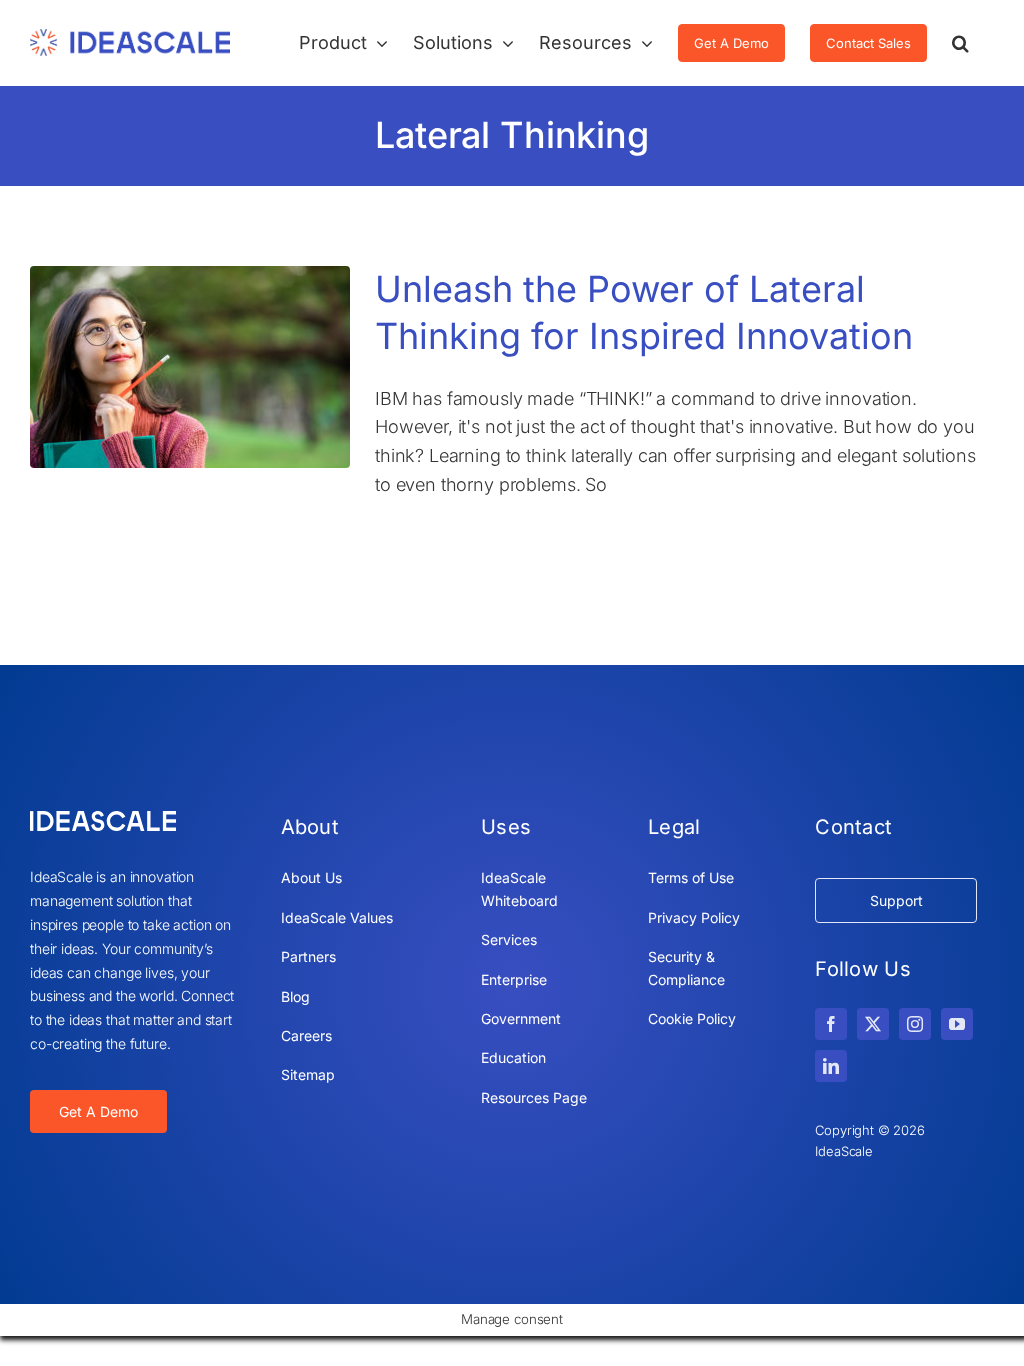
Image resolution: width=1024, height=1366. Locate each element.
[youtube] (957, 1024)
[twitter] (873, 1024)
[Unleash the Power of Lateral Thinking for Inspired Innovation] (190, 367)
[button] (960, 43)
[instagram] (915, 1024)
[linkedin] (831, 1066)
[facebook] (831, 1024)
